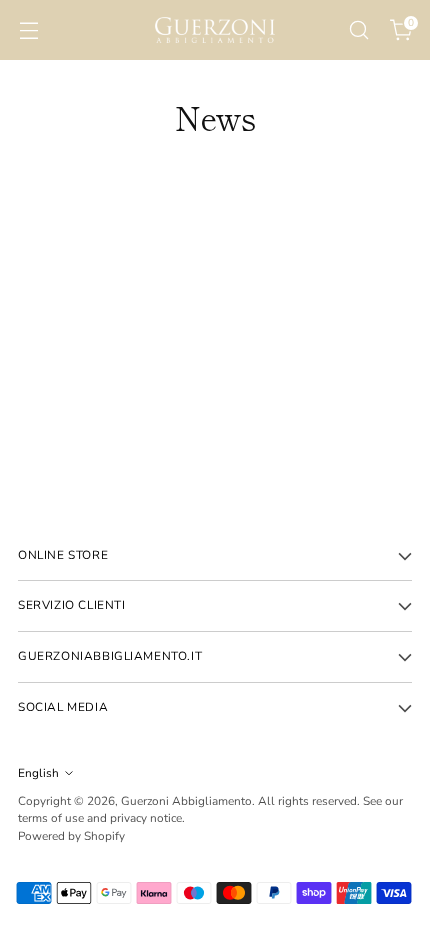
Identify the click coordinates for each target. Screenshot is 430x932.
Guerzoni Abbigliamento (186, 801)
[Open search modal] (358, 30)
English (38, 773)
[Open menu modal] (28, 30)
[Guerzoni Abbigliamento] (215, 30)
